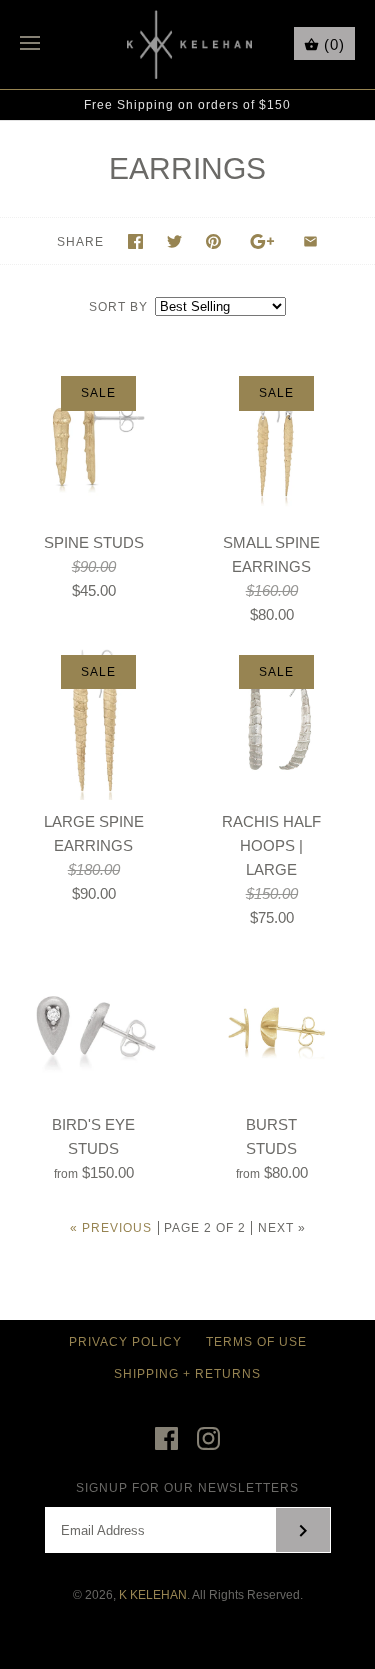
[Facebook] (166, 1438)
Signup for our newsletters (187, 1488)
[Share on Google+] (262, 241)
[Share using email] (310, 241)
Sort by (118, 307)
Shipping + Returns (187, 1374)
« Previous (111, 1228)
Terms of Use (256, 1342)
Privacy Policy (125, 1342)
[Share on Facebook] (135, 241)
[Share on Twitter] (174, 241)
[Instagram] (208, 1438)
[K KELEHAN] (187, 44)
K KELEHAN (153, 1595)
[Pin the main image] (213, 241)
